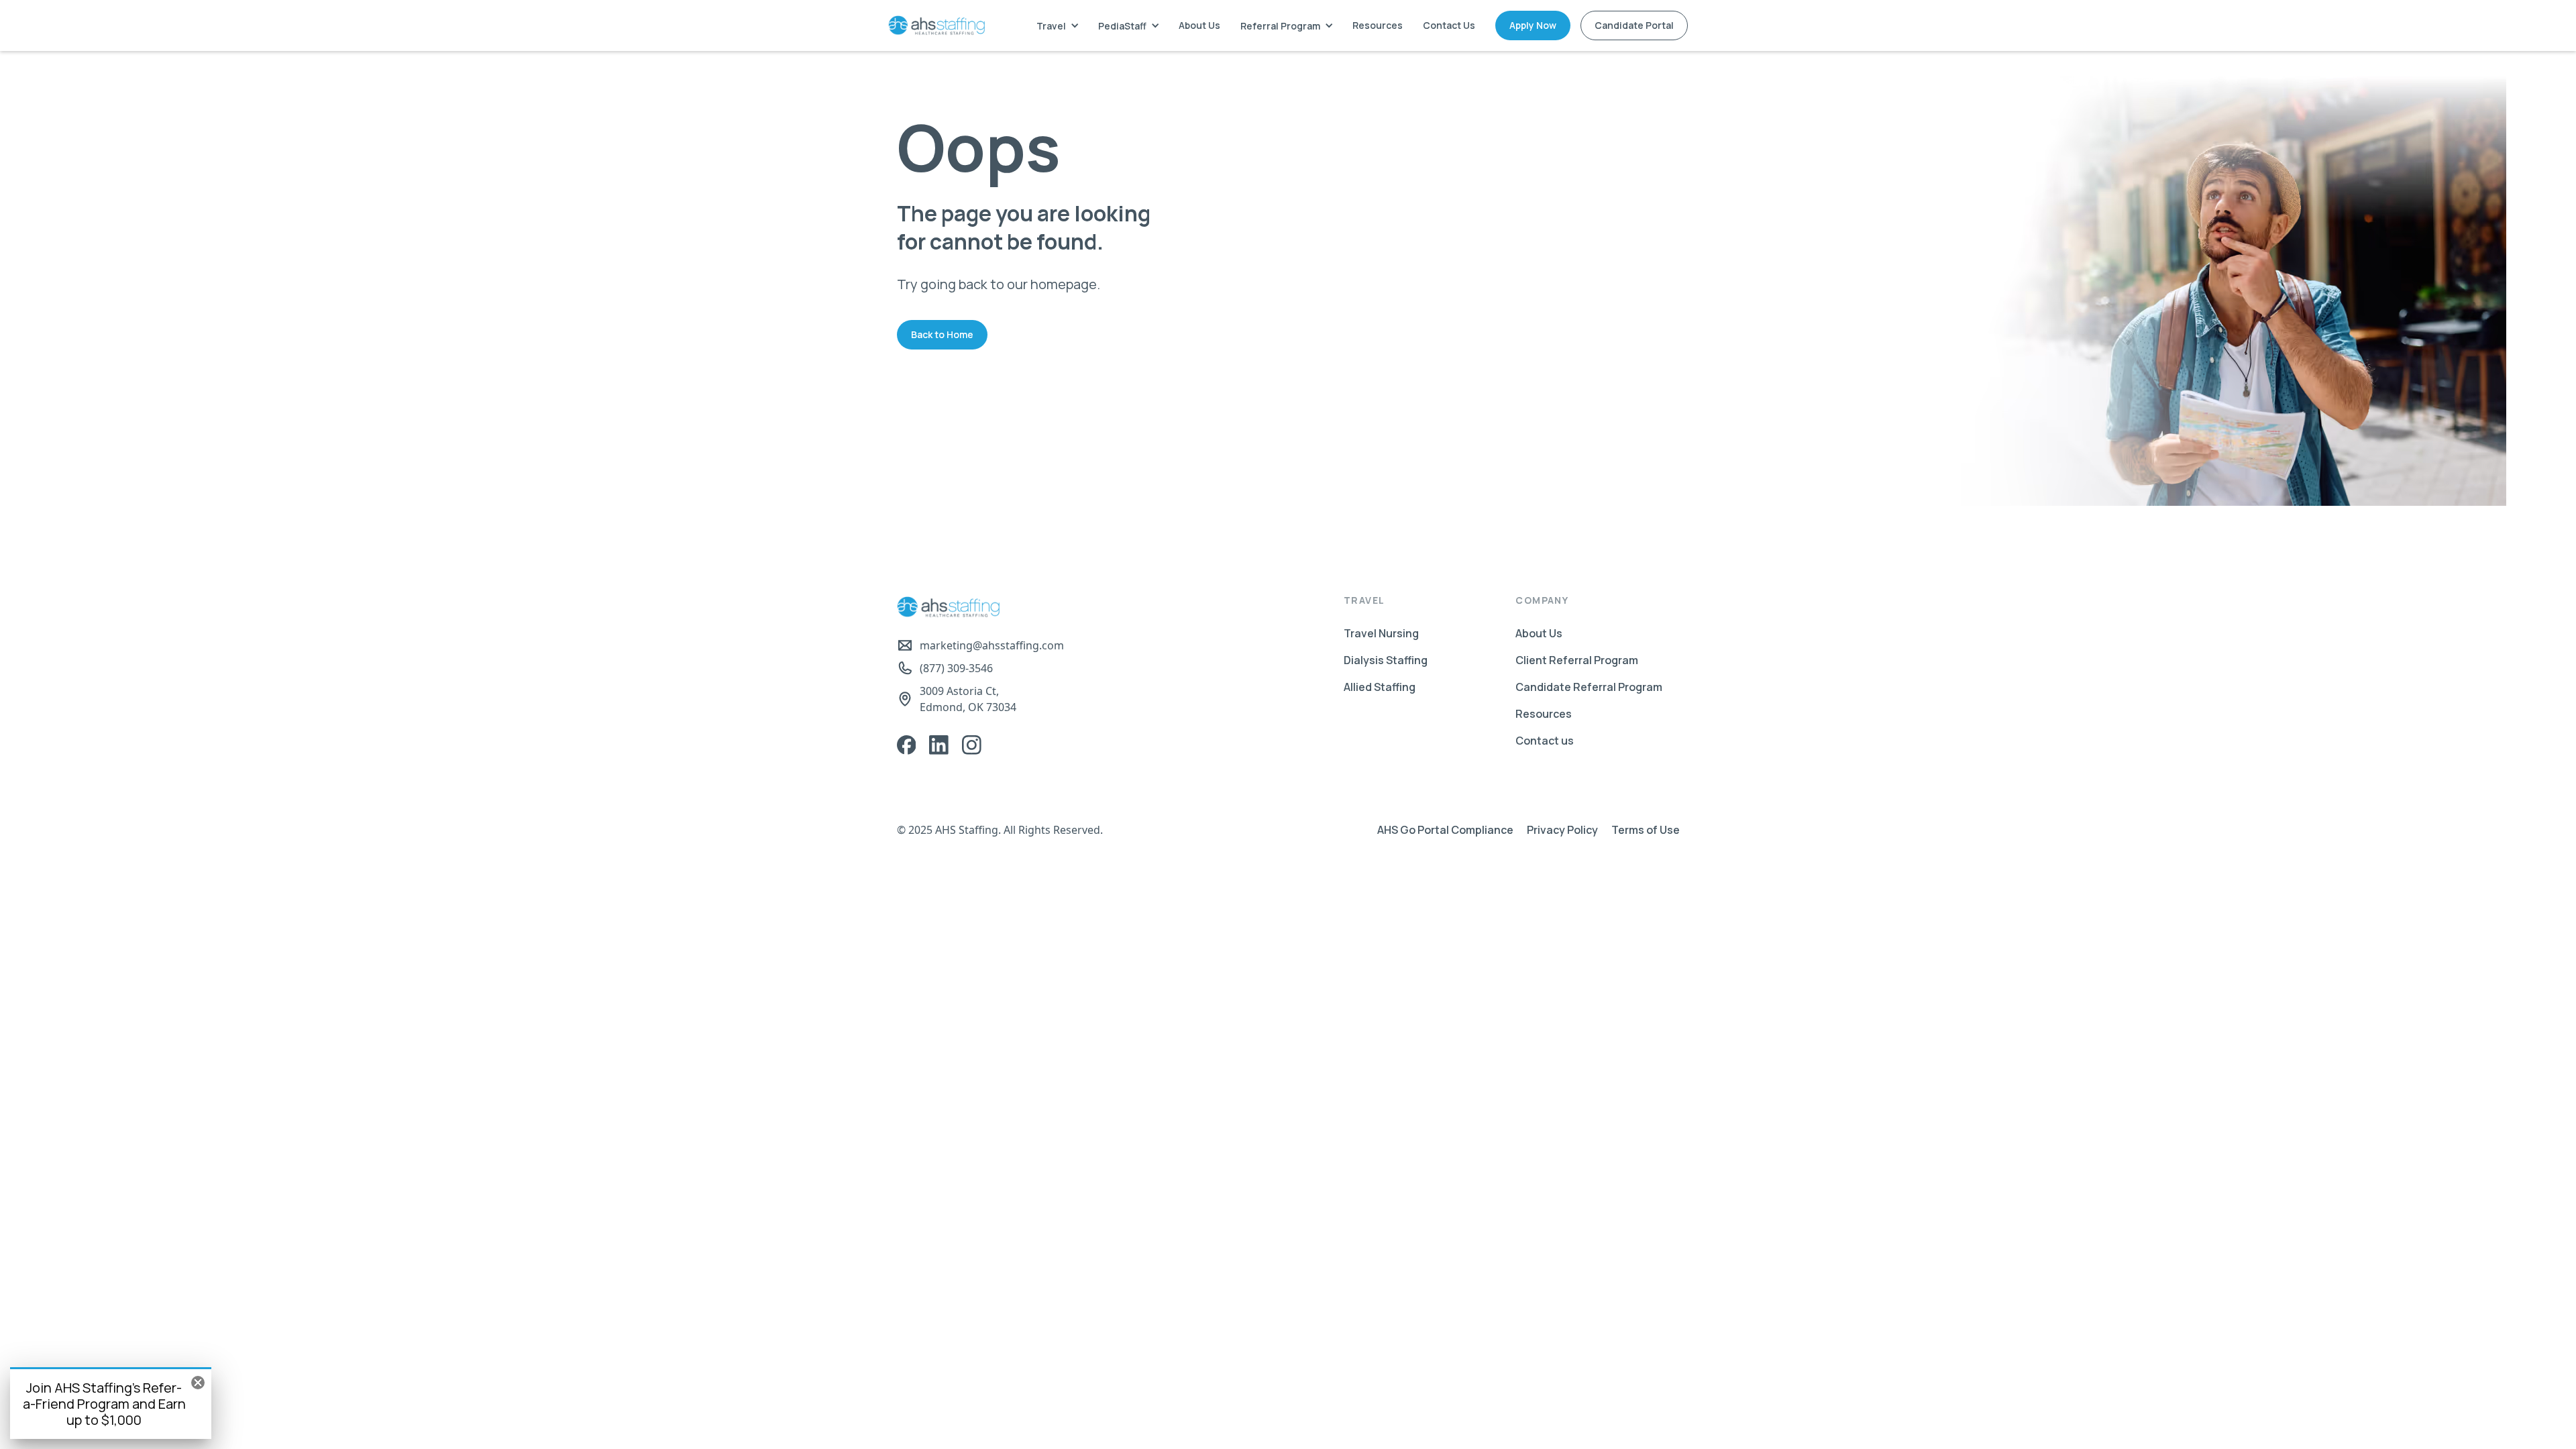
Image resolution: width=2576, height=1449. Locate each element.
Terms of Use (1646, 830)
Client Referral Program (1577, 660)
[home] (936, 25)
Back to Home (942, 334)
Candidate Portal (1634, 25)
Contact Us (1449, 25)
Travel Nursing (1381, 633)
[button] (1057, 26)
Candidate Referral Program (1589, 687)
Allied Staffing (1380, 687)
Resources (1378, 25)
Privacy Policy (1562, 830)
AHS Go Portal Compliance (1445, 830)
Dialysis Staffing (1386, 660)
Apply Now (1533, 25)
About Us (1199, 25)
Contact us (1545, 741)
